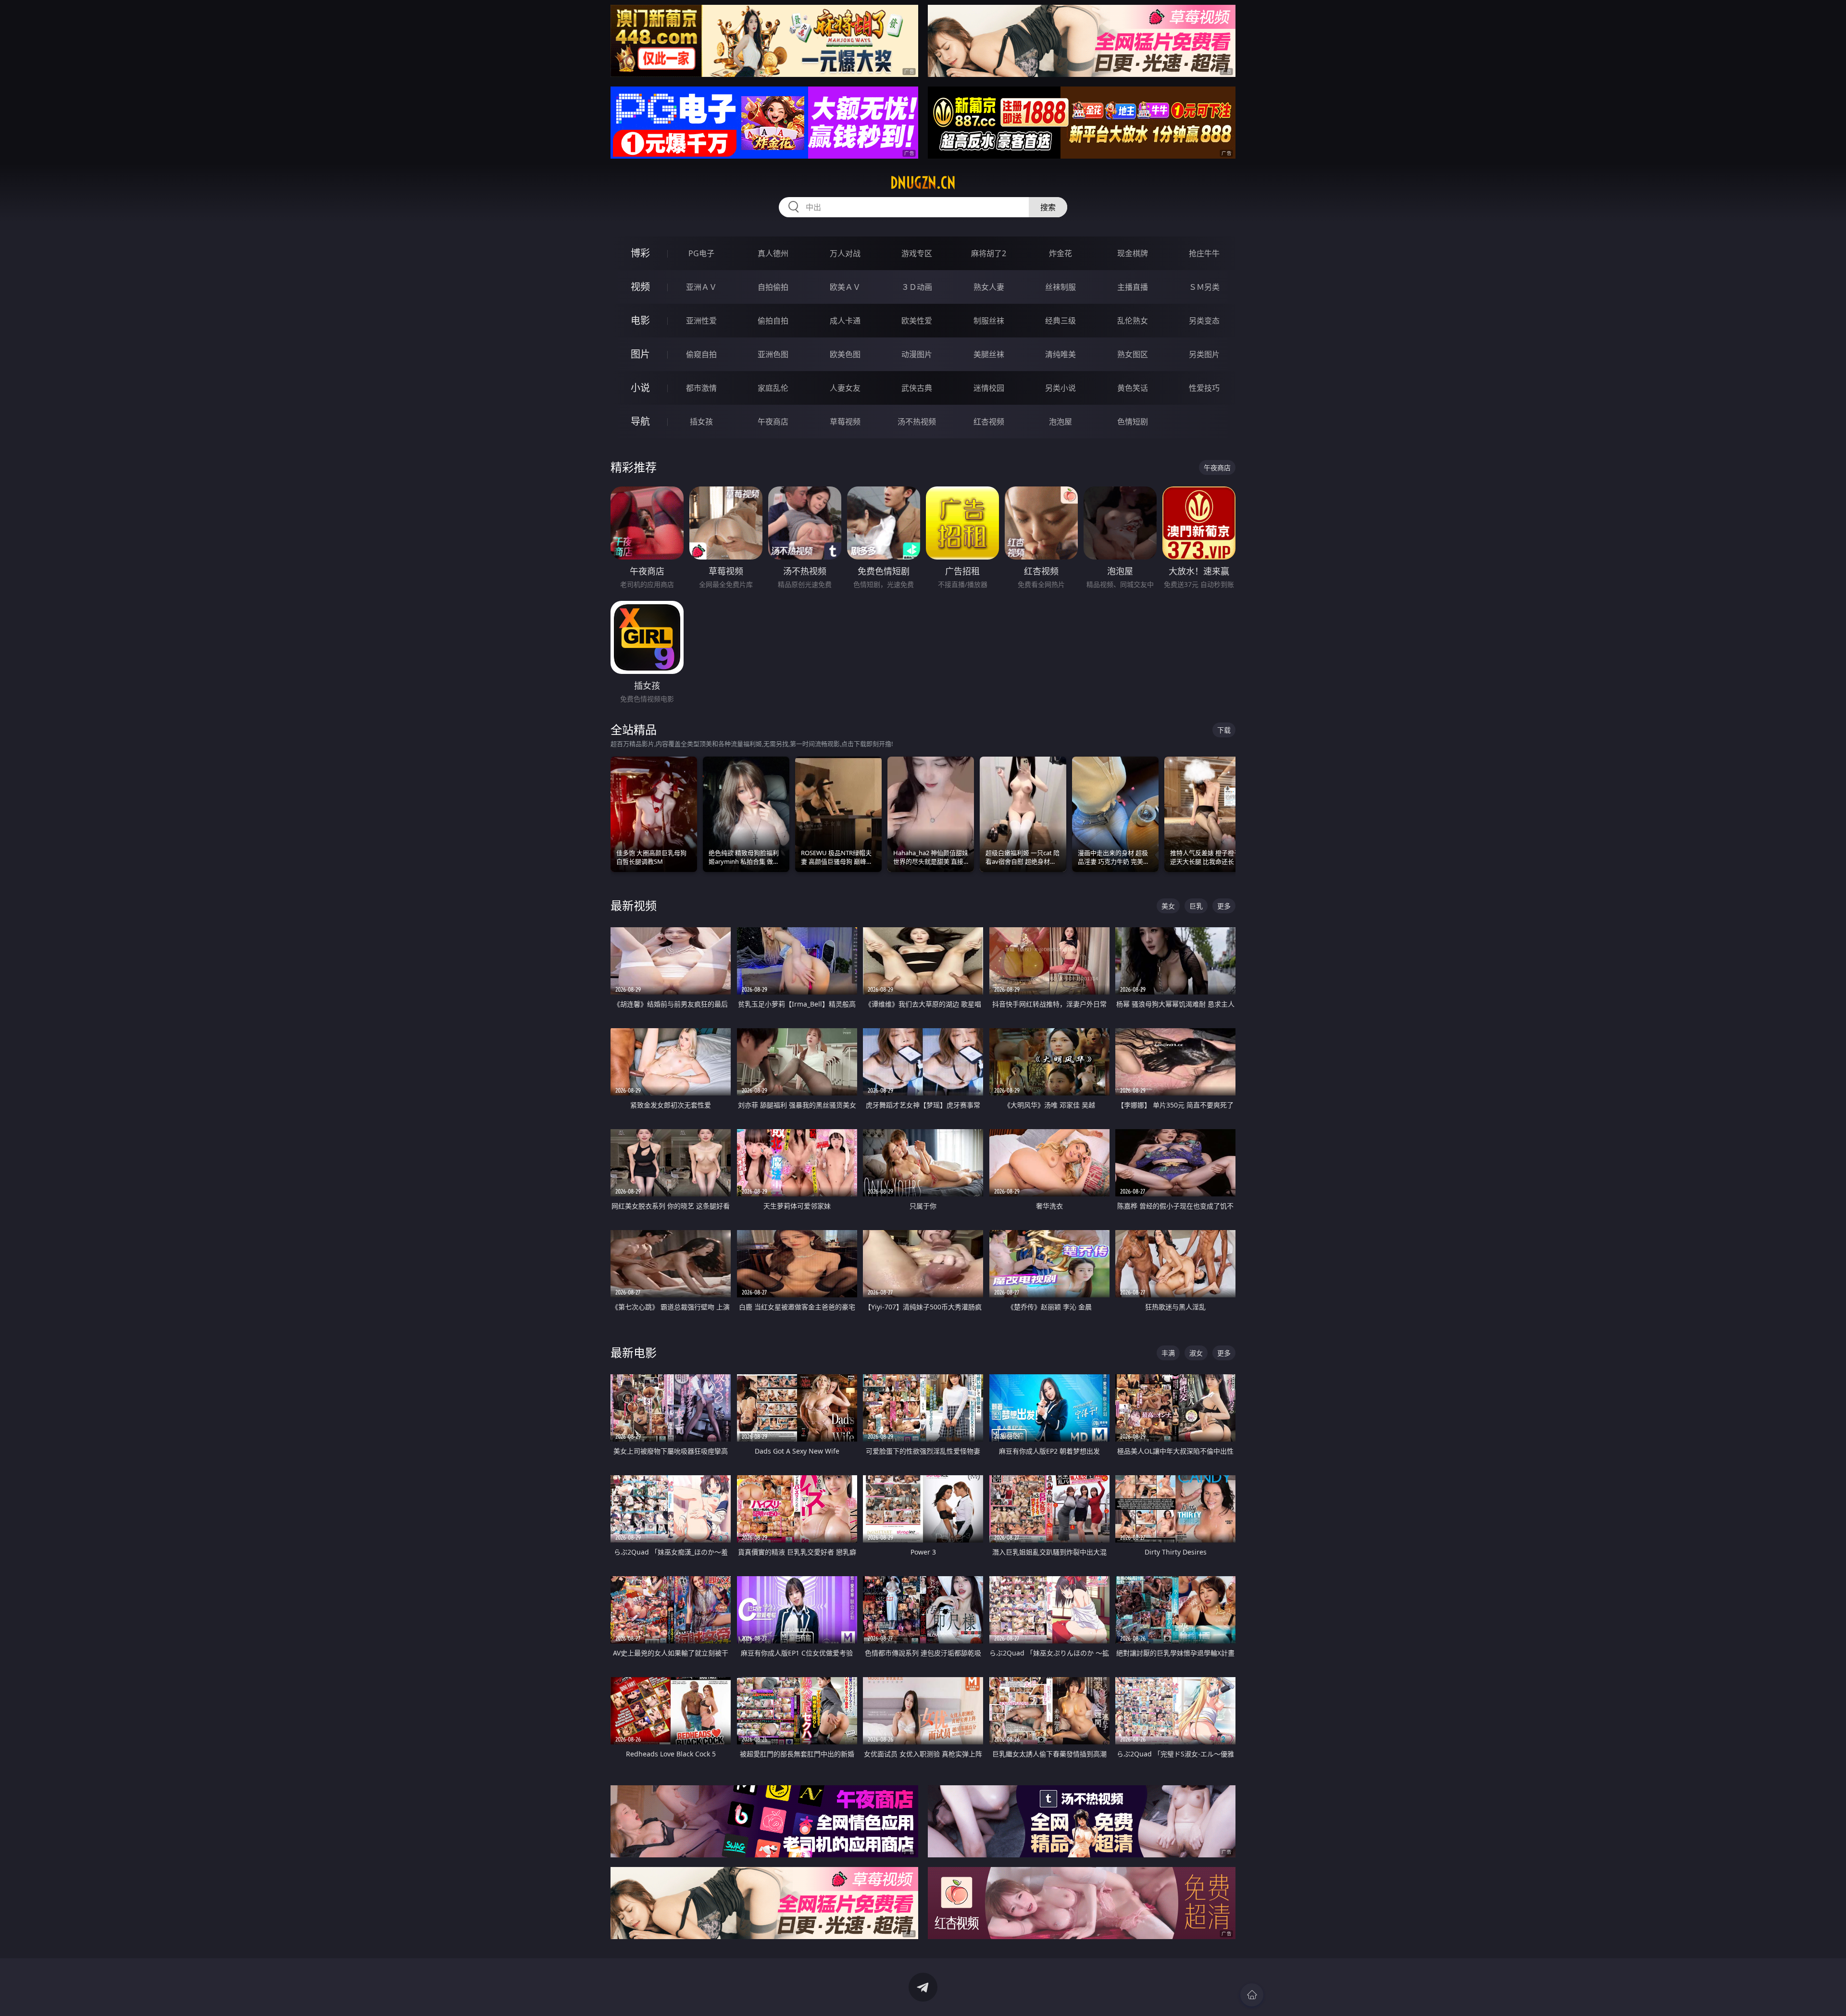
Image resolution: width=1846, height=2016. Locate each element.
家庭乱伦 (773, 388)
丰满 (1168, 1353)
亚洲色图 (773, 354)
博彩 (640, 253)
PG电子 (701, 253)
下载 (1224, 730)
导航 (640, 421)
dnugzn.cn (923, 183)
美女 (1168, 906)
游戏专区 (917, 253)
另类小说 (1060, 388)
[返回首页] (1252, 1995)
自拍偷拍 (773, 287)
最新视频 (634, 905)
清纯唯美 (1060, 354)
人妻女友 (845, 388)
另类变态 (1204, 321)
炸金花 (1060, 253)
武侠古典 (917, 388)
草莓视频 (845, 422)
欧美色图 (845, 354)
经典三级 (1060, 321)
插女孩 (701, 422)
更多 (1224, 906)
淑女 (1196, 1353)
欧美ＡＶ (845, 287)
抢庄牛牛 (1204, 253)
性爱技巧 (1204, 388)
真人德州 (773, 253)
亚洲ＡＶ (701, 287)
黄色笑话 (1133, 388)
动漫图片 (917, 354)
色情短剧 (1133, 422)
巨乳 (1196, 906)
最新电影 (634, 1352)
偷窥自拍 (701, 354)
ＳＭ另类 (1204, 287)
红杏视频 (989, 422)
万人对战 (845, 253)
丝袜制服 (1060, 287)
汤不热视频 (917, 422)
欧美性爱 (917, 321)
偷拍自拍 (773, 321)
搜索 (1048, 207)
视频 (640, 287)
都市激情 (701, 388)
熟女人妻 (989, 287)
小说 (640, 388)
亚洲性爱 (701, 321)
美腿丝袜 (989, 354)
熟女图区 (1133, 354)
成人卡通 (845, 321)
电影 (640, 320)
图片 (640, 354)
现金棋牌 (1133, 253)
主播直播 (1133, 287)
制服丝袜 (989, 321)
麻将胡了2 (989, 253)
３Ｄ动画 (917, 287)
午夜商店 (773, 422)
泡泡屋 (1060, 422)
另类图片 (1204, 354)
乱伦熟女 (1133, 321)
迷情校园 (989, 388)
